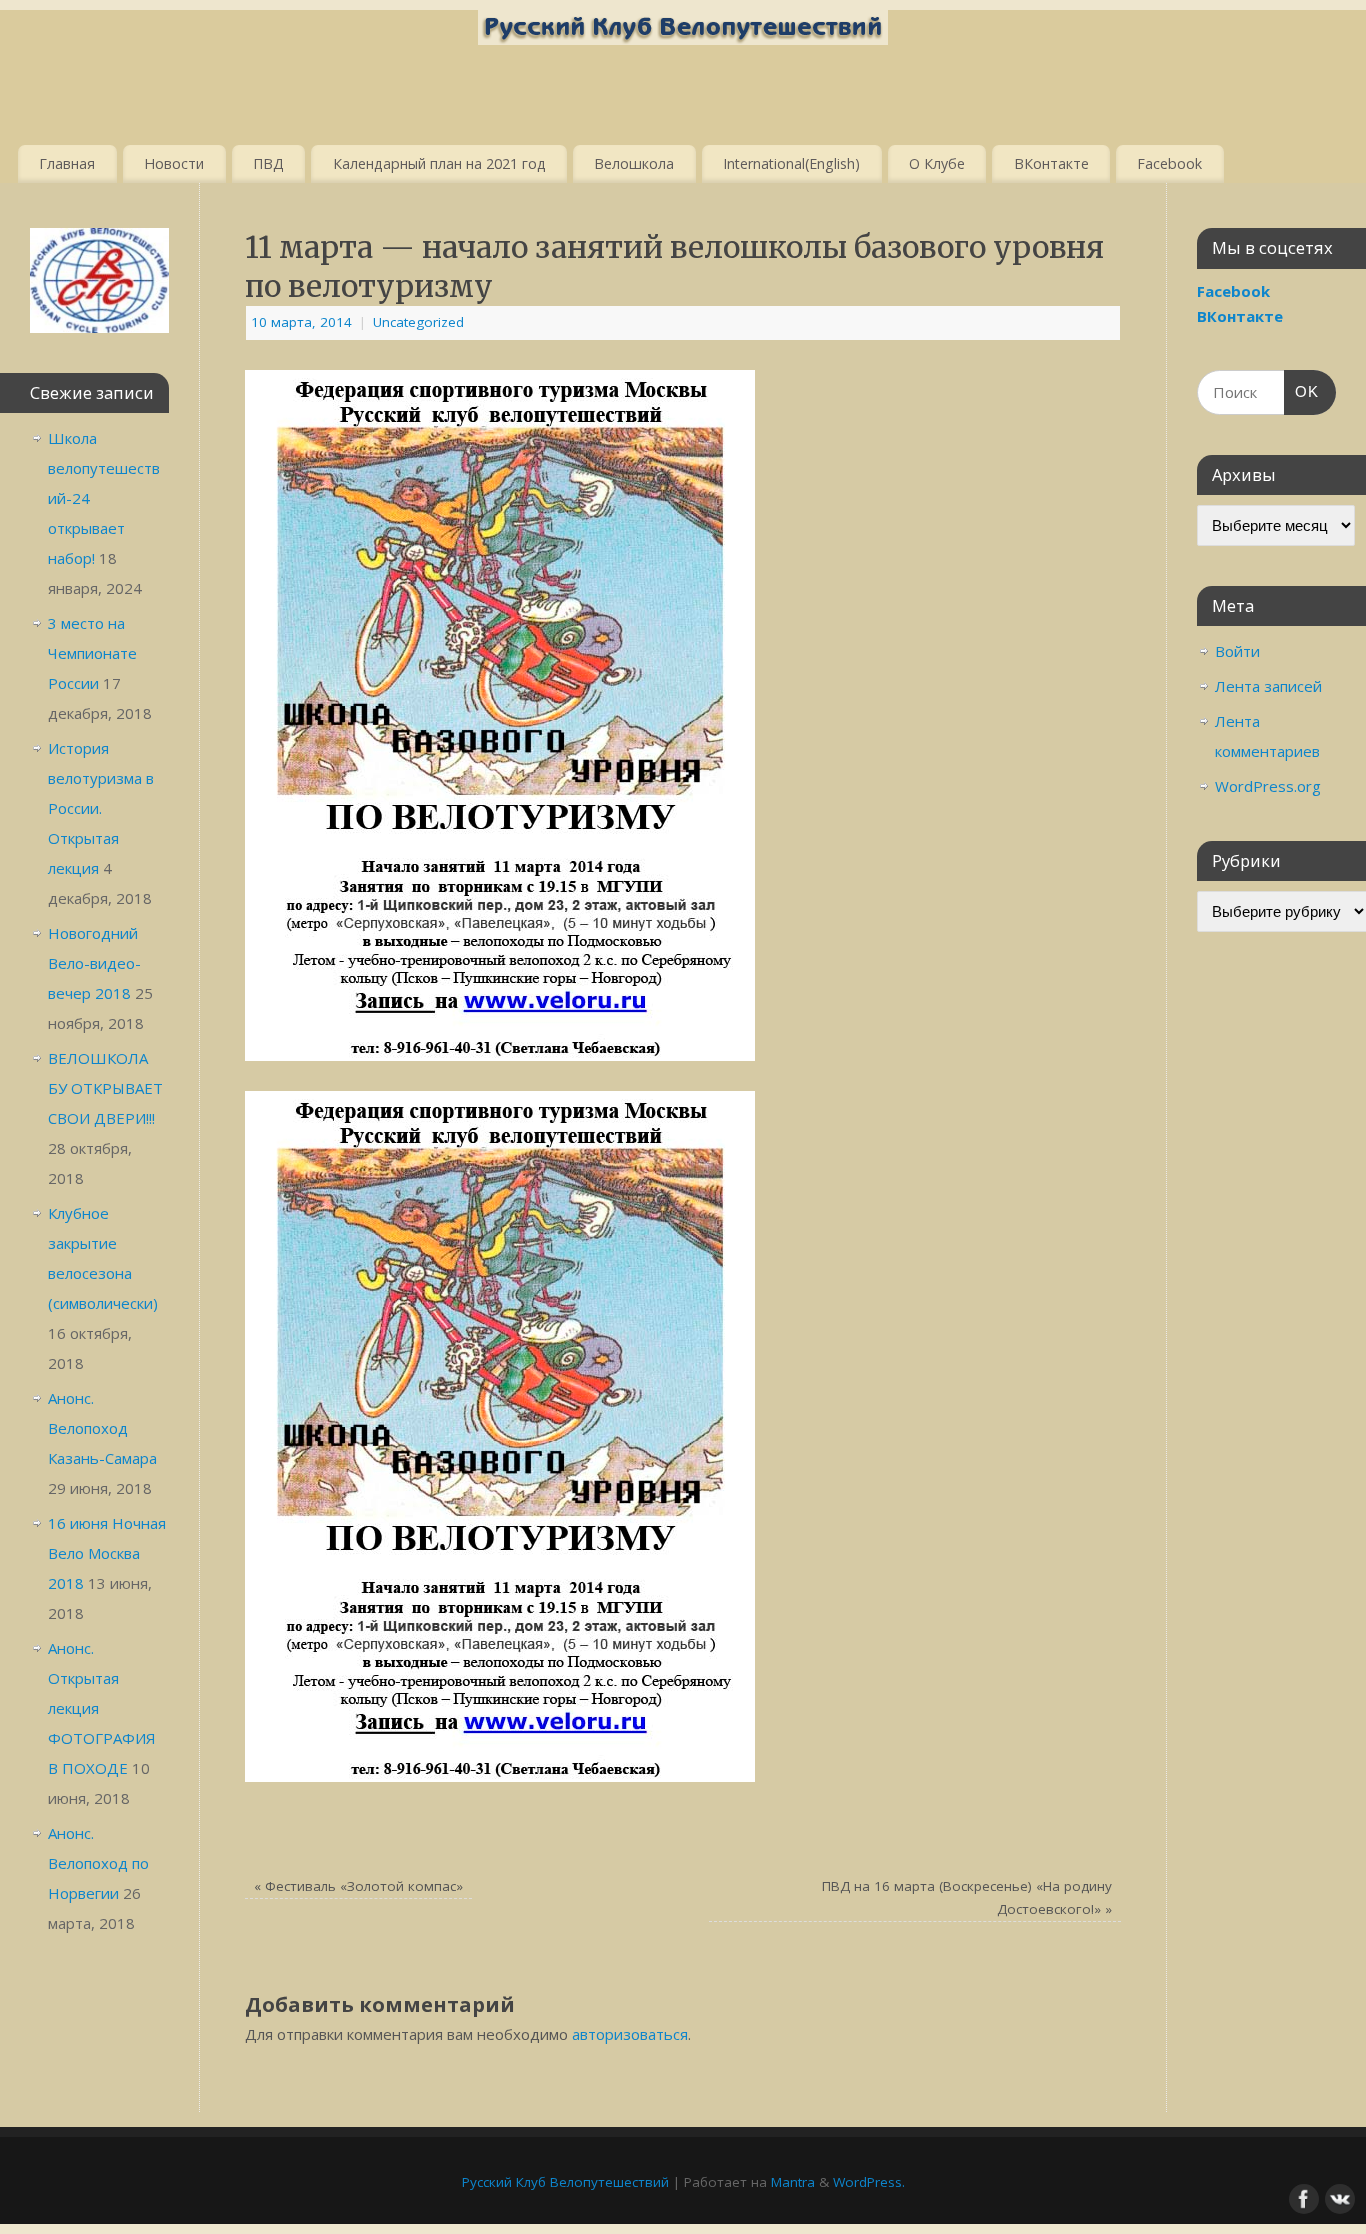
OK (1302, 391)
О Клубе (937, 163)
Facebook (1169, 163)
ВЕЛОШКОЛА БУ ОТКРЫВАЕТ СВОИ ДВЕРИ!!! (105, 1088)
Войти (1237, 651)
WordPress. (869, 2182)
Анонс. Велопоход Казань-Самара (102, 1428)
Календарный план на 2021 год (439, 163)
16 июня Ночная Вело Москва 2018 (107, 1553)
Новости (174, 163)
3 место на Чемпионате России (92, 653)
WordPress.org (1268, 786)
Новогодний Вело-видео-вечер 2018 (94, 963)
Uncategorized (418, 322)
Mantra (793, 2182)
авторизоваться (630, 2034)
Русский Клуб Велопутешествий (565, 2182)
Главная (67, 163)
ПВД (268, 163)
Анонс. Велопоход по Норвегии (98, 1863)
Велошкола (634, 163)
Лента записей (1268, 686)
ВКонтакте (1051, 163)
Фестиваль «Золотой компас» (358, 1886)
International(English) (791, 163)
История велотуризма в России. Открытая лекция (101, 808)
